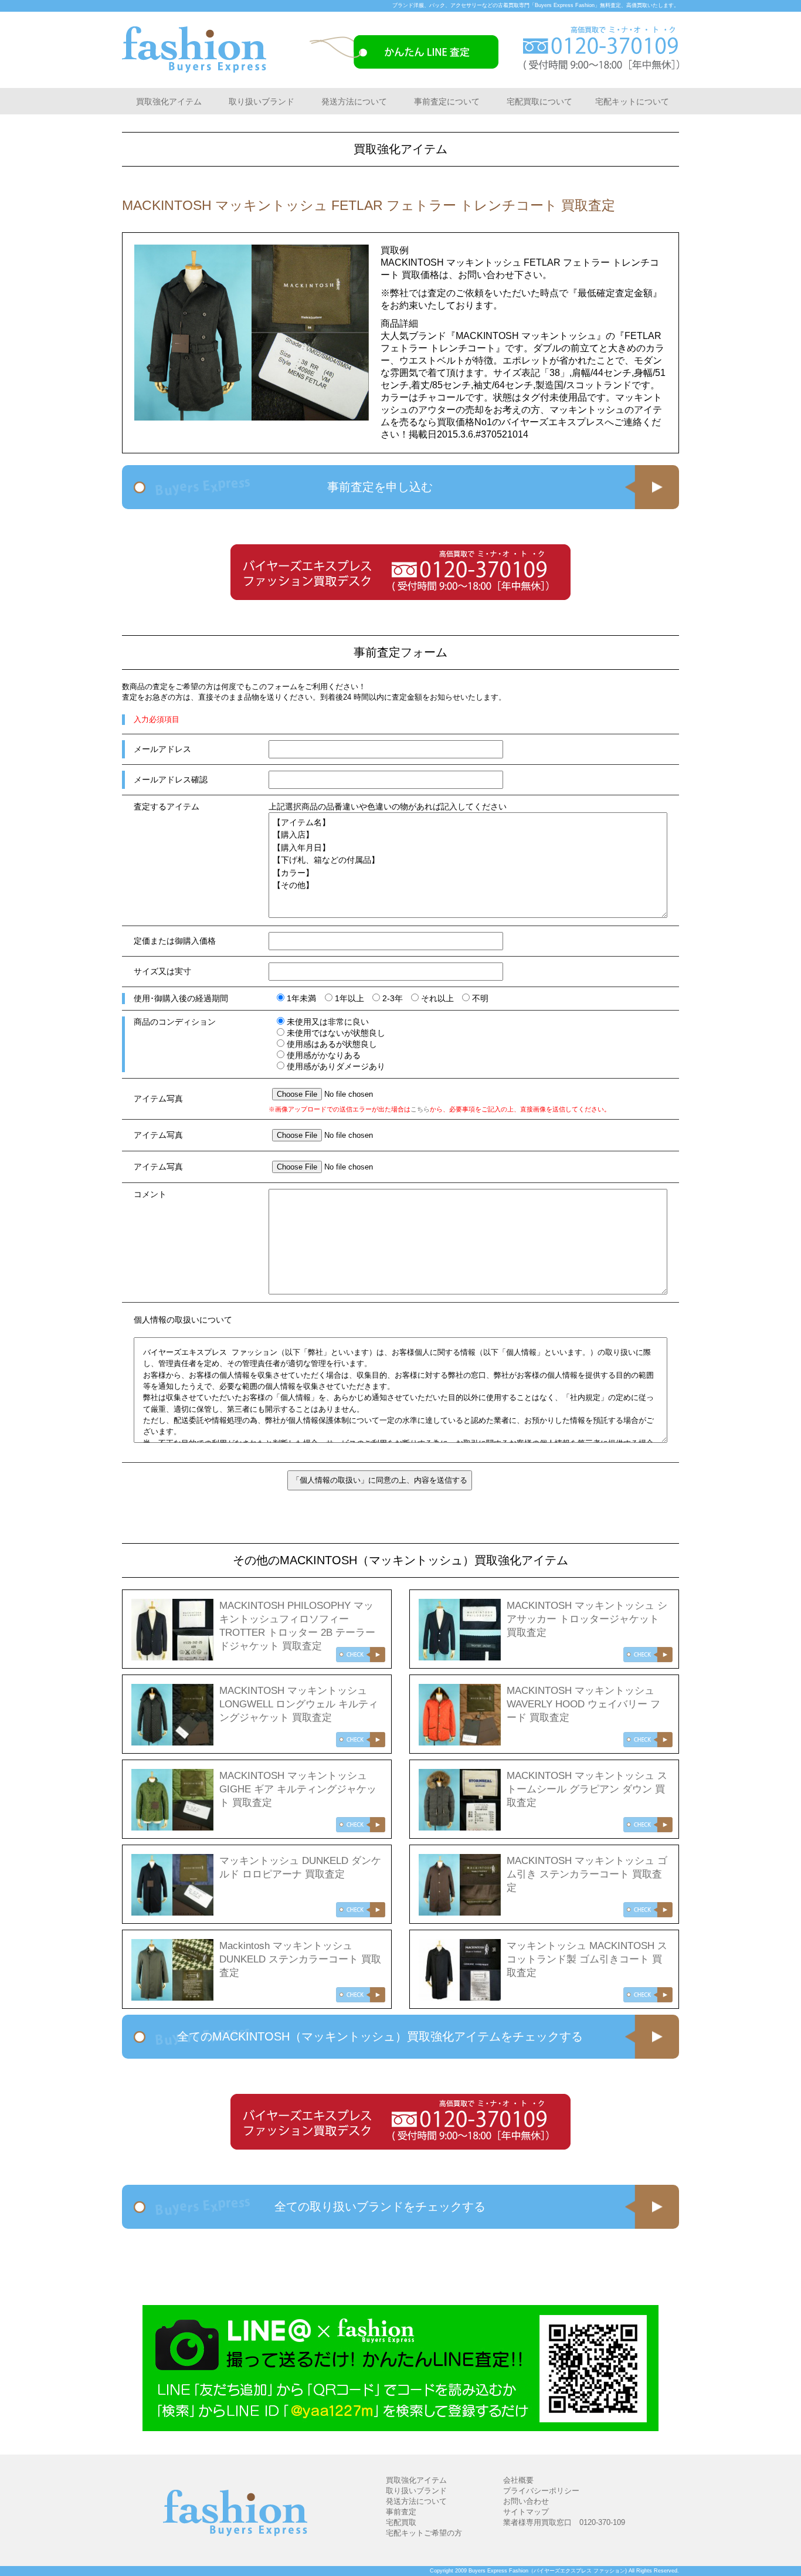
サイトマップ (526, 2512)
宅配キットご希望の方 (424, 2533)
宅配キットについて (632, 101)
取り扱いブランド (262, 101)
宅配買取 (401, 2522)
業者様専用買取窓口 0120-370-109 (564, 2522)
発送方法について (354, 101)
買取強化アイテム (169, 101)
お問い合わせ (526, 2501)
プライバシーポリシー (541, 2491)
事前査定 (401, 2512)
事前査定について (447, 101)
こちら (420, 1109)
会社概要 (518, 2480)
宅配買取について (539, 101)
